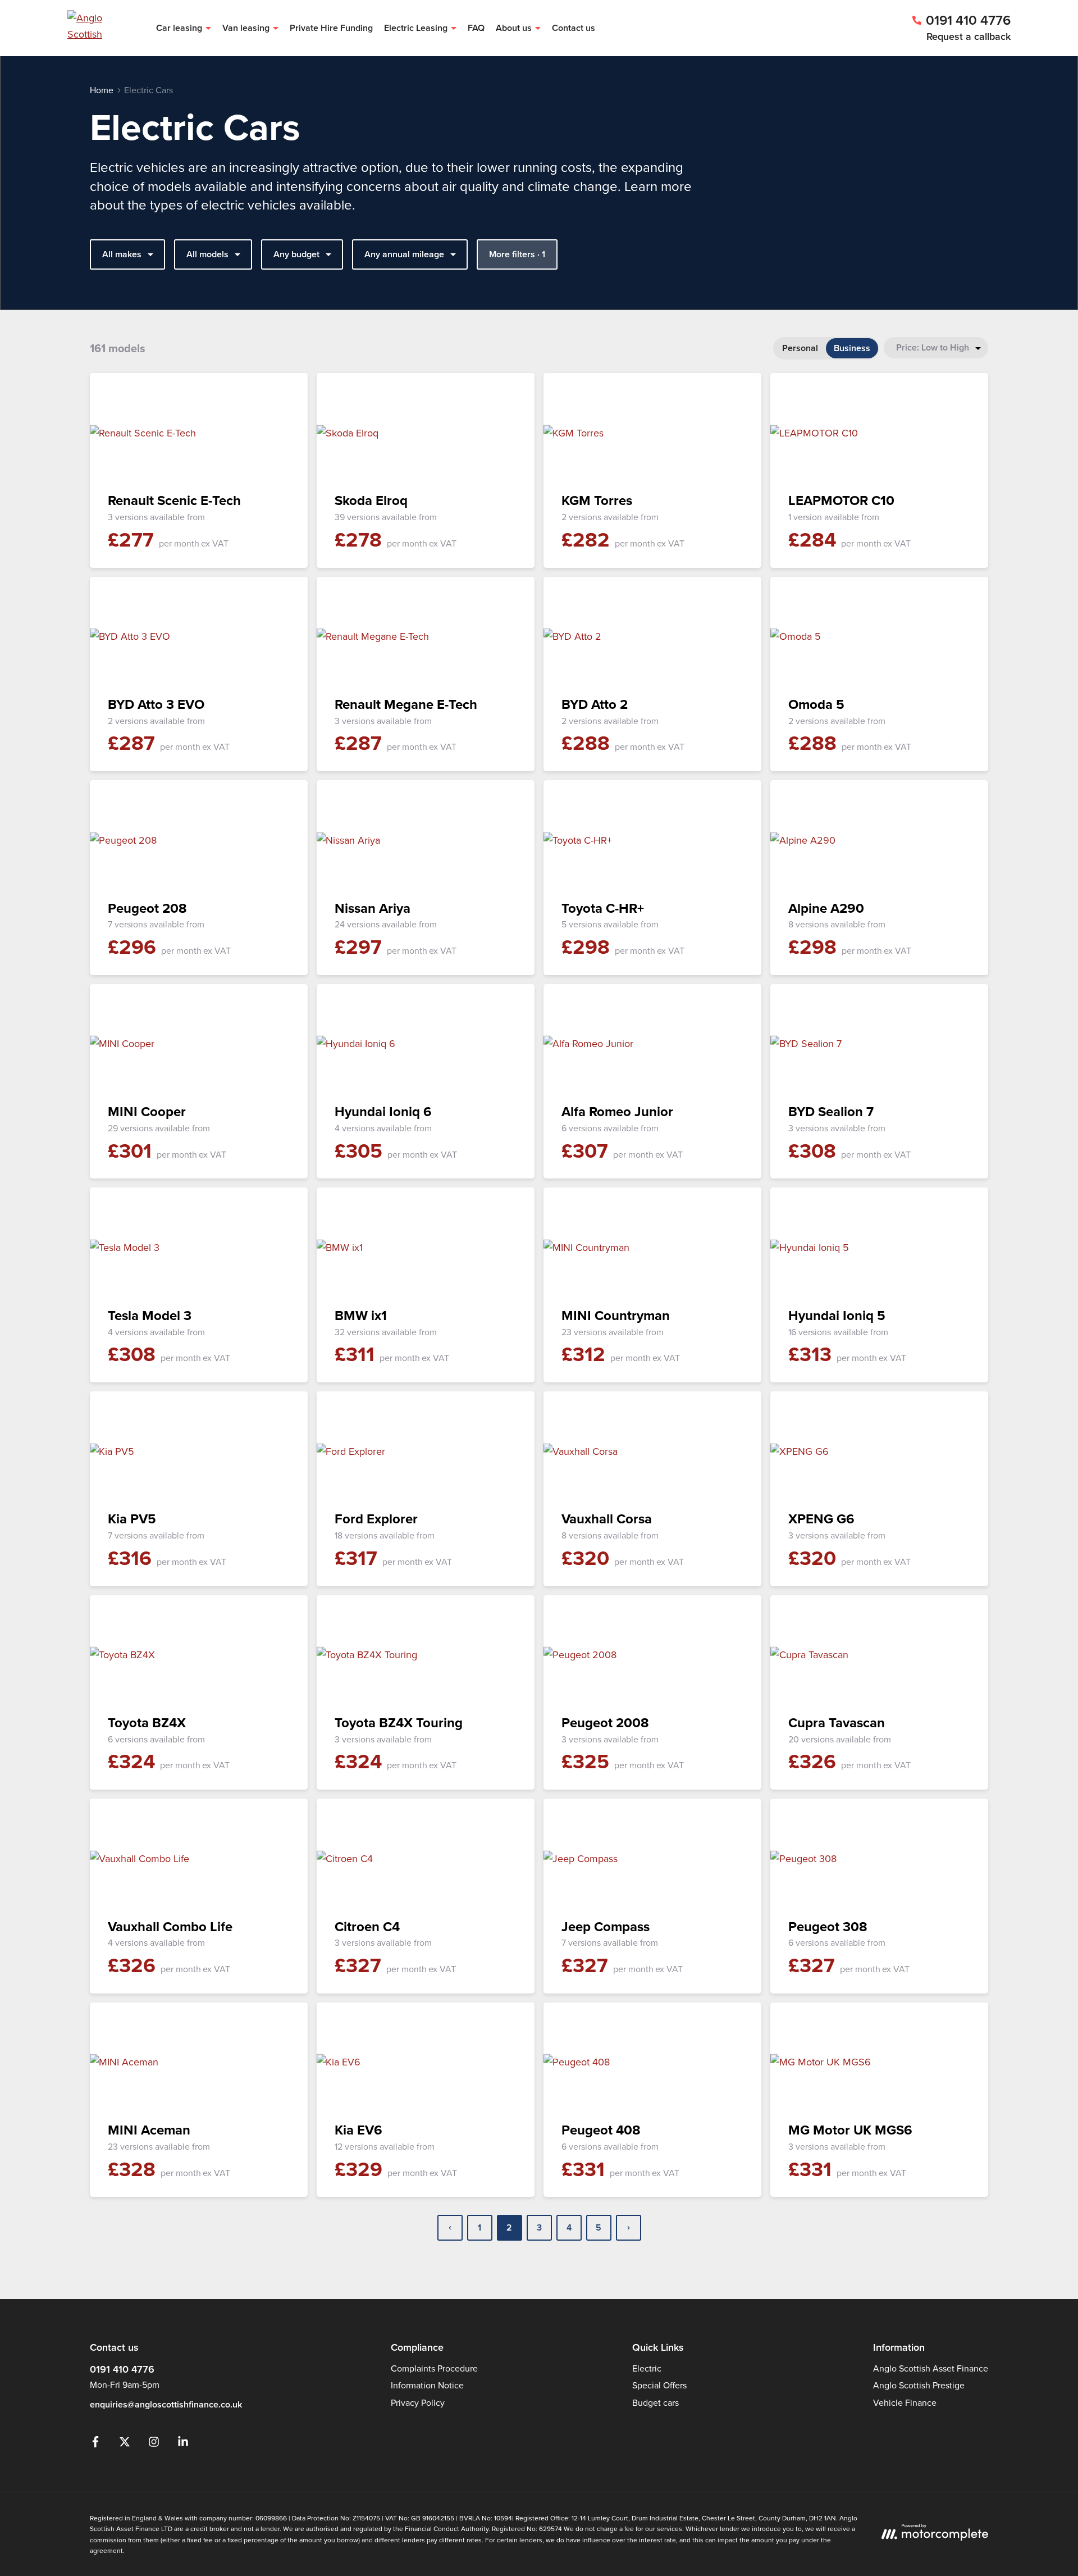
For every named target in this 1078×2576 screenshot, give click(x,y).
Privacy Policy (418, 2402)
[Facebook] (95, 2444)
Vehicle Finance (905, 2402)
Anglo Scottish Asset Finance (931, 2368)
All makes (122, 254)
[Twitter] (125, 2444)
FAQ (476, 28)
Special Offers (659, 2385)
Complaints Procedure (434, 2368)
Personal (800, 348)
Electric (647, 2368)
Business (852, 348)
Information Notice (427, 2385)
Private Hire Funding (331, 28)
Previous (450, 2228)
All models (207, 254)
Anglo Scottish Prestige (919, 2385)
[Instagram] (154, 2444)
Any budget (296, 254)
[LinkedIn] (183, 2444)
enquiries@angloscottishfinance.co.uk (166, 2404)
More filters (517, 254)
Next (629, 2228)
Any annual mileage (404, 254)
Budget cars (656, 2402)
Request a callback (969, 36)
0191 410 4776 (122, 2369)
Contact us (574, 28)
